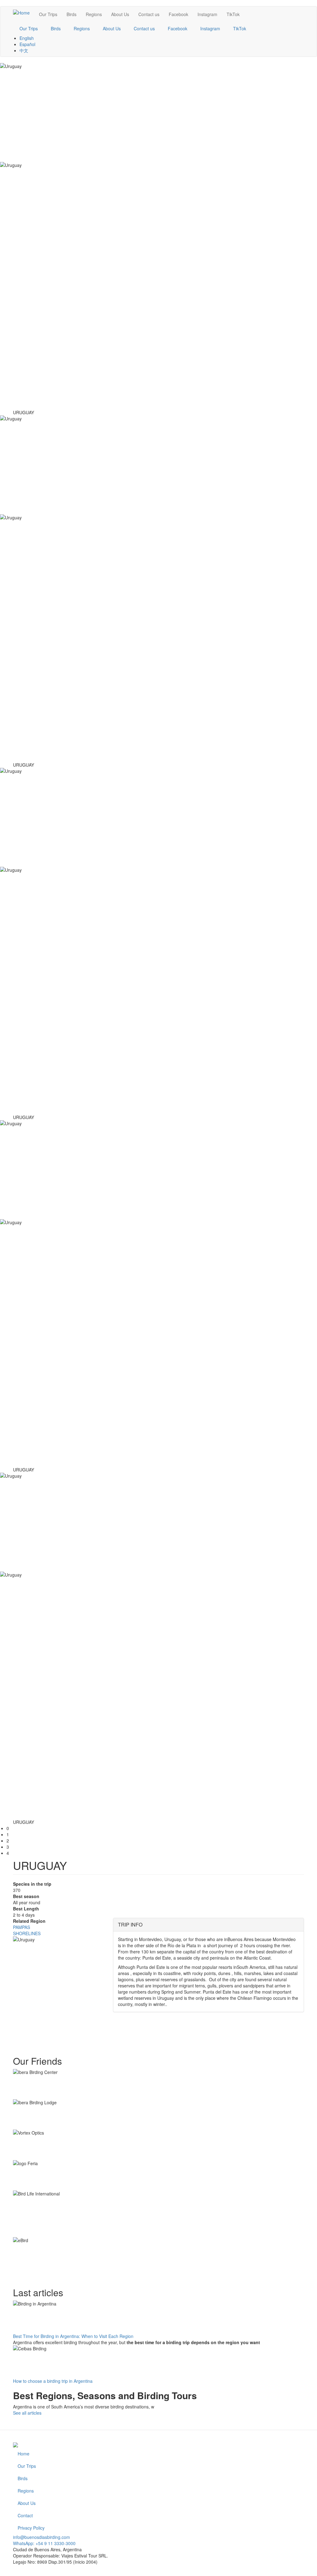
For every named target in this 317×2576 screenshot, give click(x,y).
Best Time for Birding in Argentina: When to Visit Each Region (73, 2336)
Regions (94, 14)
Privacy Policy (31, 2528)
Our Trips (48, 14)
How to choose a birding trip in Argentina (53, 2381)
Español (27, 44)
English (27, 38)
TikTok (233, 14)
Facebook (178, 14)
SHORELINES (27, 1933)
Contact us (149, 14)
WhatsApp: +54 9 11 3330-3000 (44, 2543)
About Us (120, 14)
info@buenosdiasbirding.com (41, 2537)
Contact (25, 2515)
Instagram (207, 14)
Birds (72, 14)
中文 (24, 50)
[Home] (24, 12)
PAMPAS (22, 1927)
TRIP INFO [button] (130, 1925)
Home (24, 2454)
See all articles (27, 2413)
